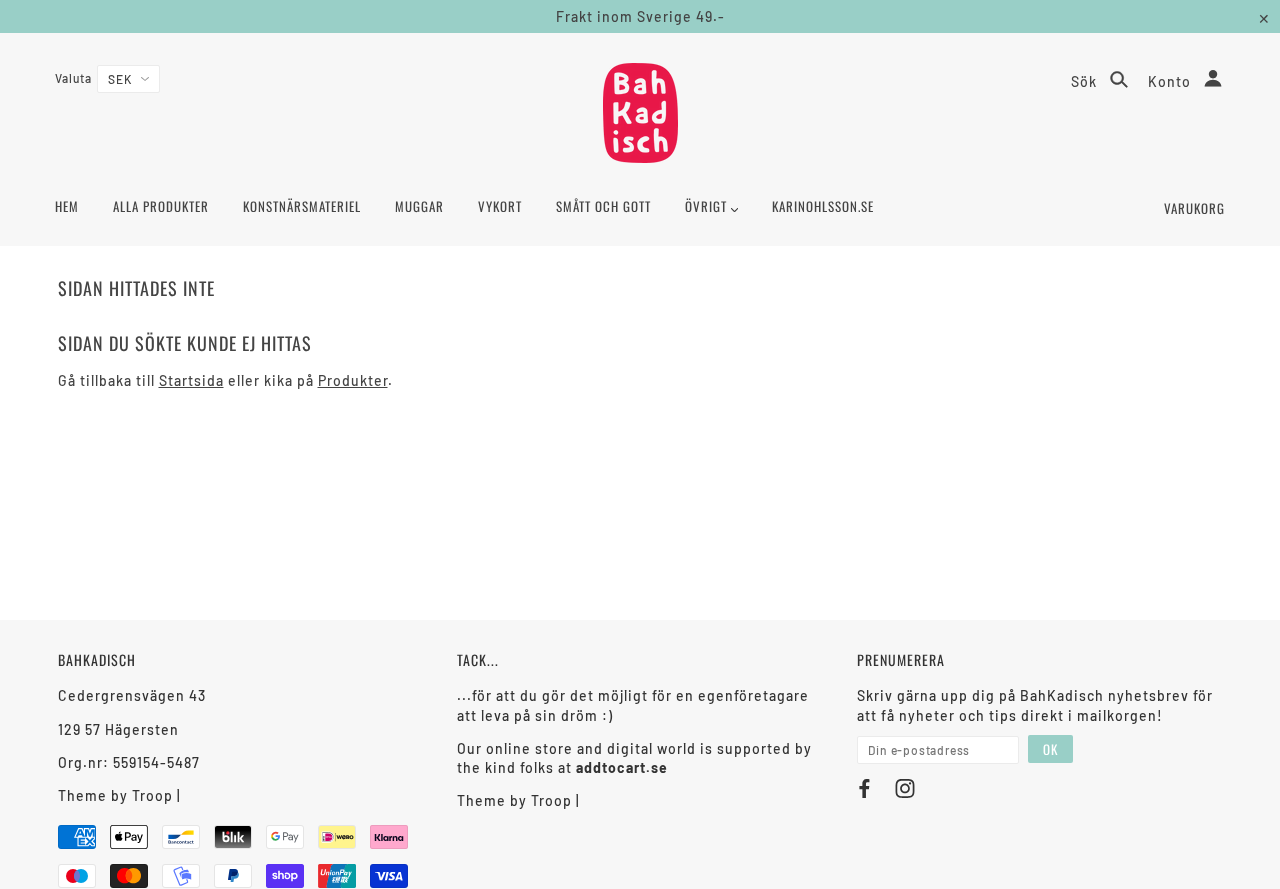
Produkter (353, 380)
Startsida (191, 380)
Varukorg (1194, 208)
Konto (1171, 81)
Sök (1086, 81)
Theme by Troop (115, 795)
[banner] (640, 113)
